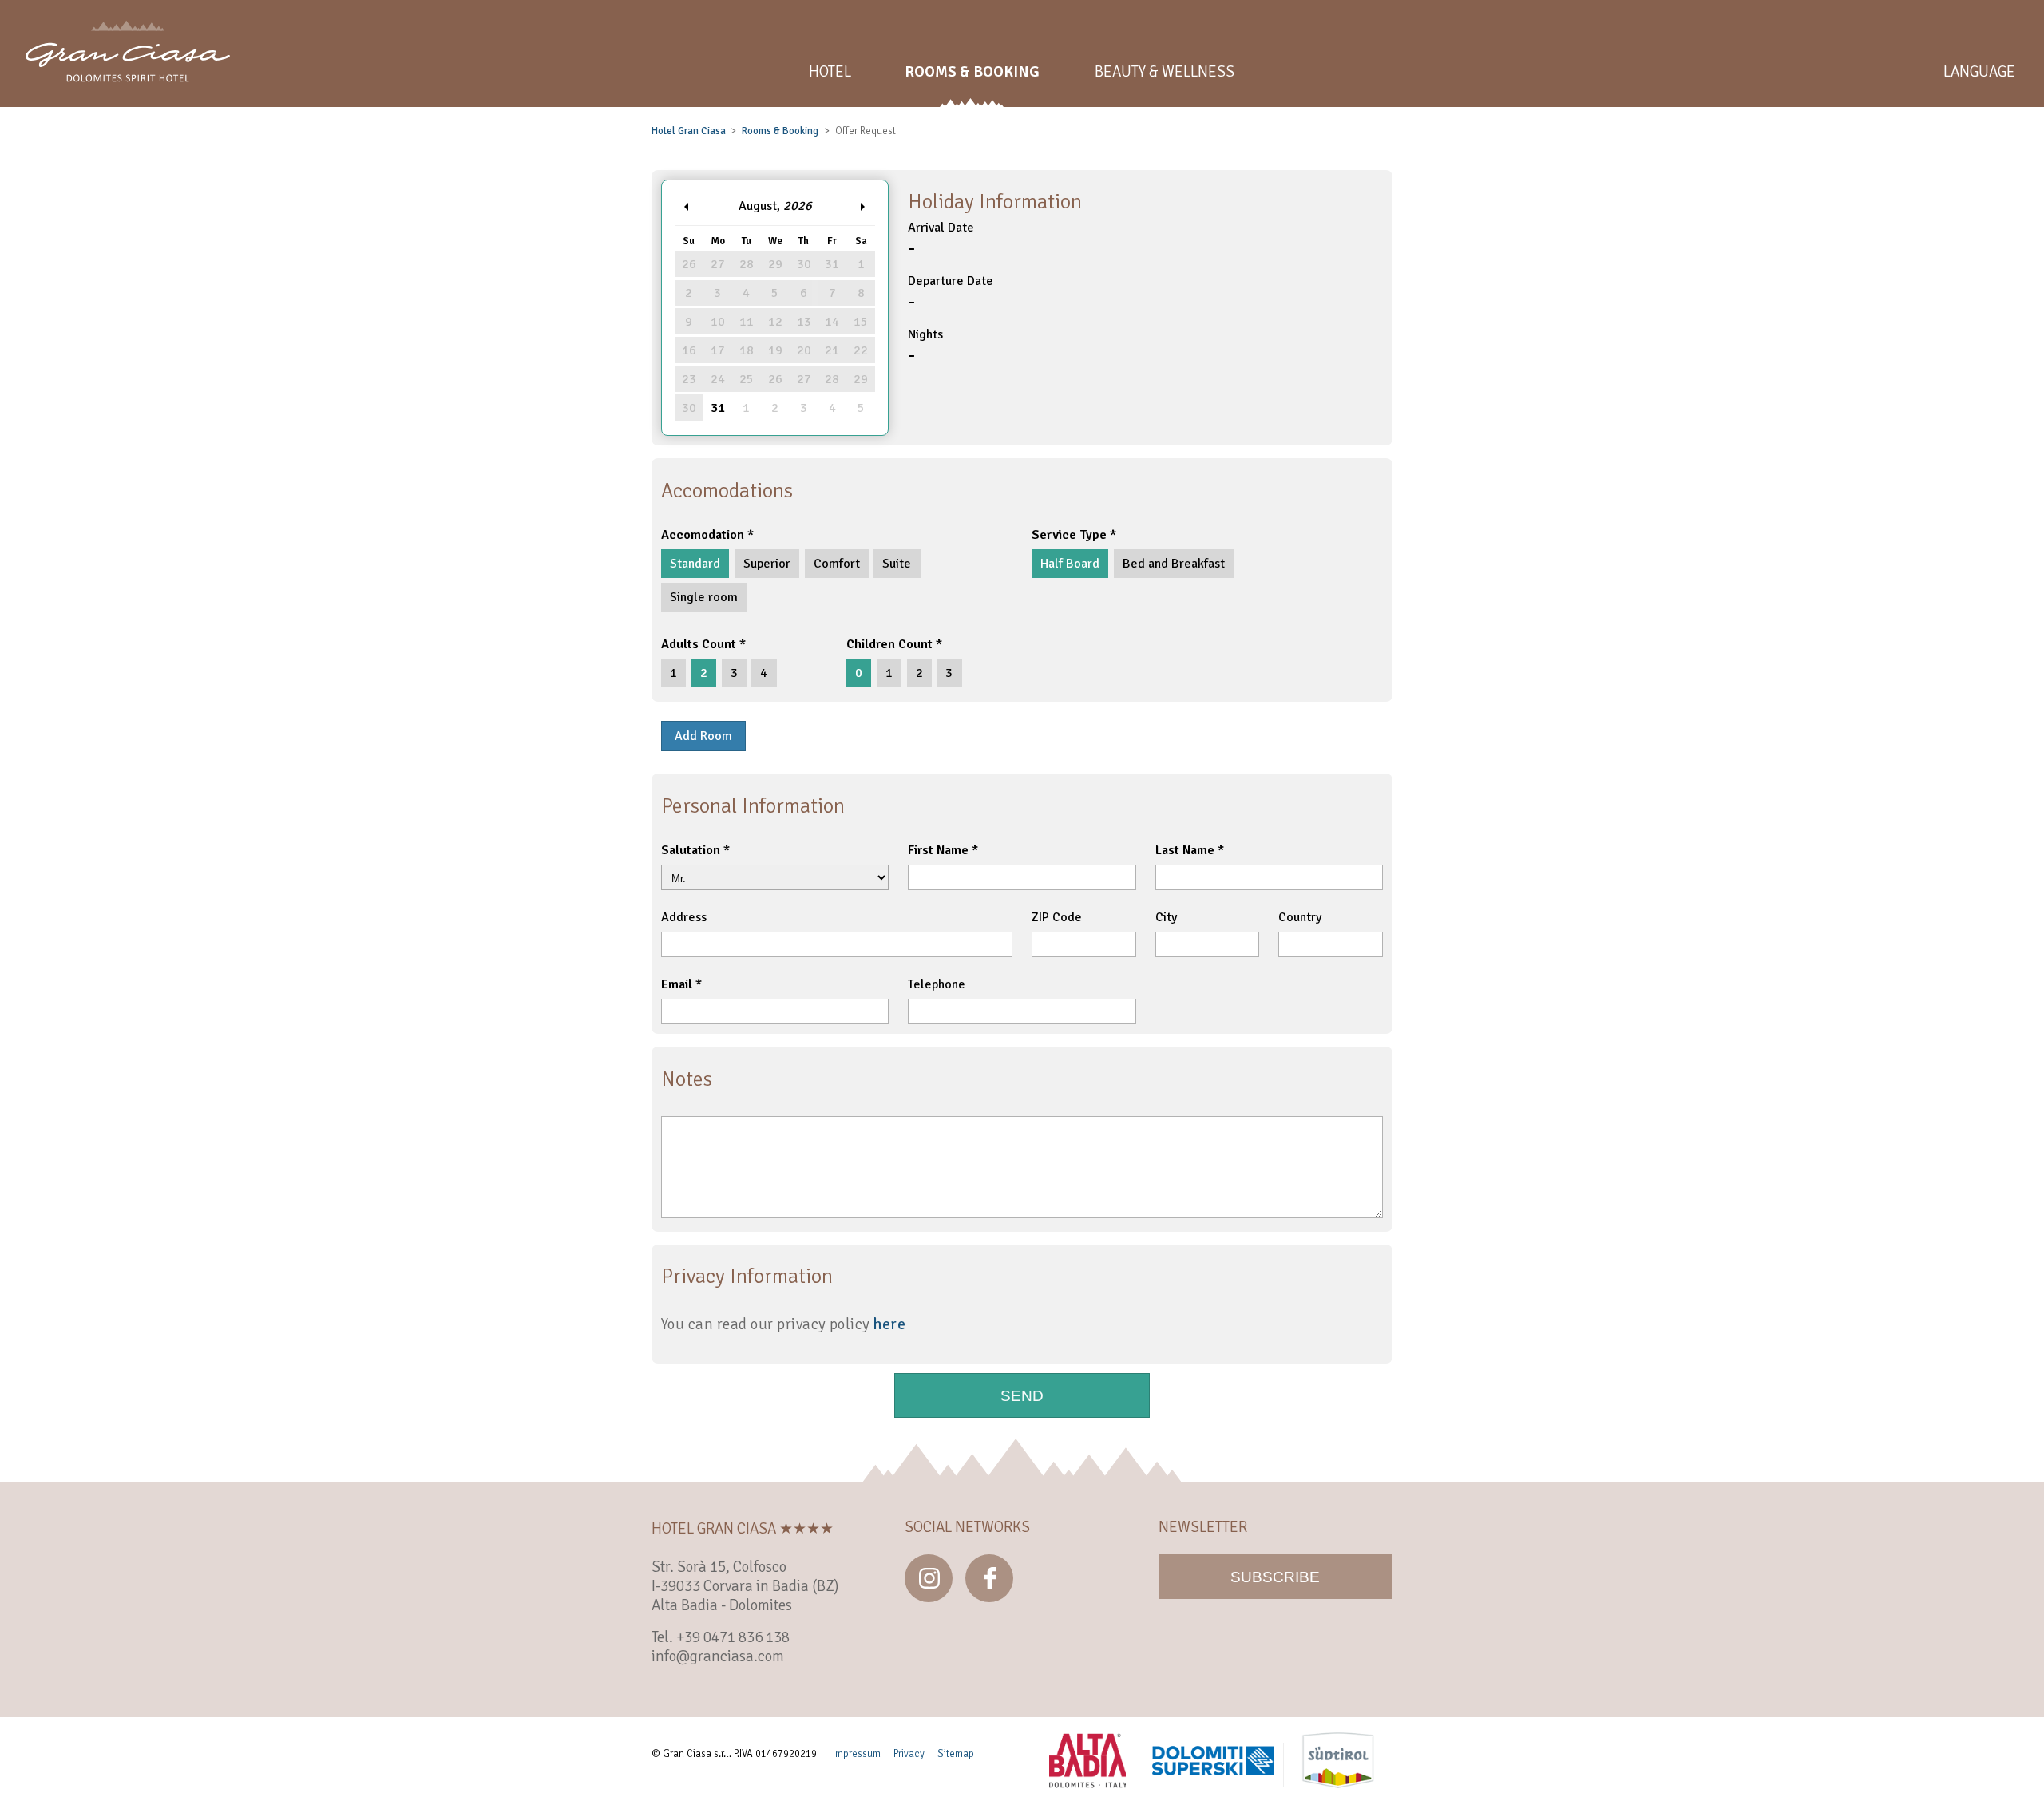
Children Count (889, 644)
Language (1979, 72)
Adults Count (699, 644)
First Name (938, 850)
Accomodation (703, 535)
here (889, 1324)
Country (1300, 917)
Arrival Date (941, 240)
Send (1022, 1396)
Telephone (937, 984)
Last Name (1185, 850)
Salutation (691, 850)
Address (684, 917)
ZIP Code (1057, 917)
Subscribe (1275, 1577)
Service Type (1069, 535)
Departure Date (951, 293)
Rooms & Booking (780, 131)
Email (677, 984)
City (1166, 917)
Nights (925, 347)
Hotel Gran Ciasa (689, 131)
